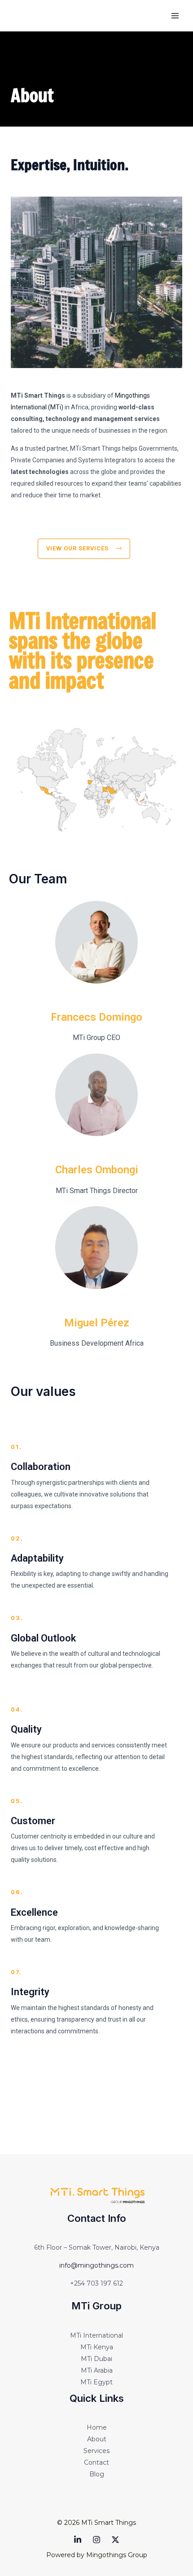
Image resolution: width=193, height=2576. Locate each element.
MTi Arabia (97, 2370)
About (97, 2439)
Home (97, 2427)
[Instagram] (96, 2540)
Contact (96, 2462)
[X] (115, 2540)
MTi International (96, 2335)
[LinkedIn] (78, 2540)
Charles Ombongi (97, 1170)
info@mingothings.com (96, 2265)
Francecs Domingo (96, 1017)
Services (96, 2451)
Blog (97, 2474)
